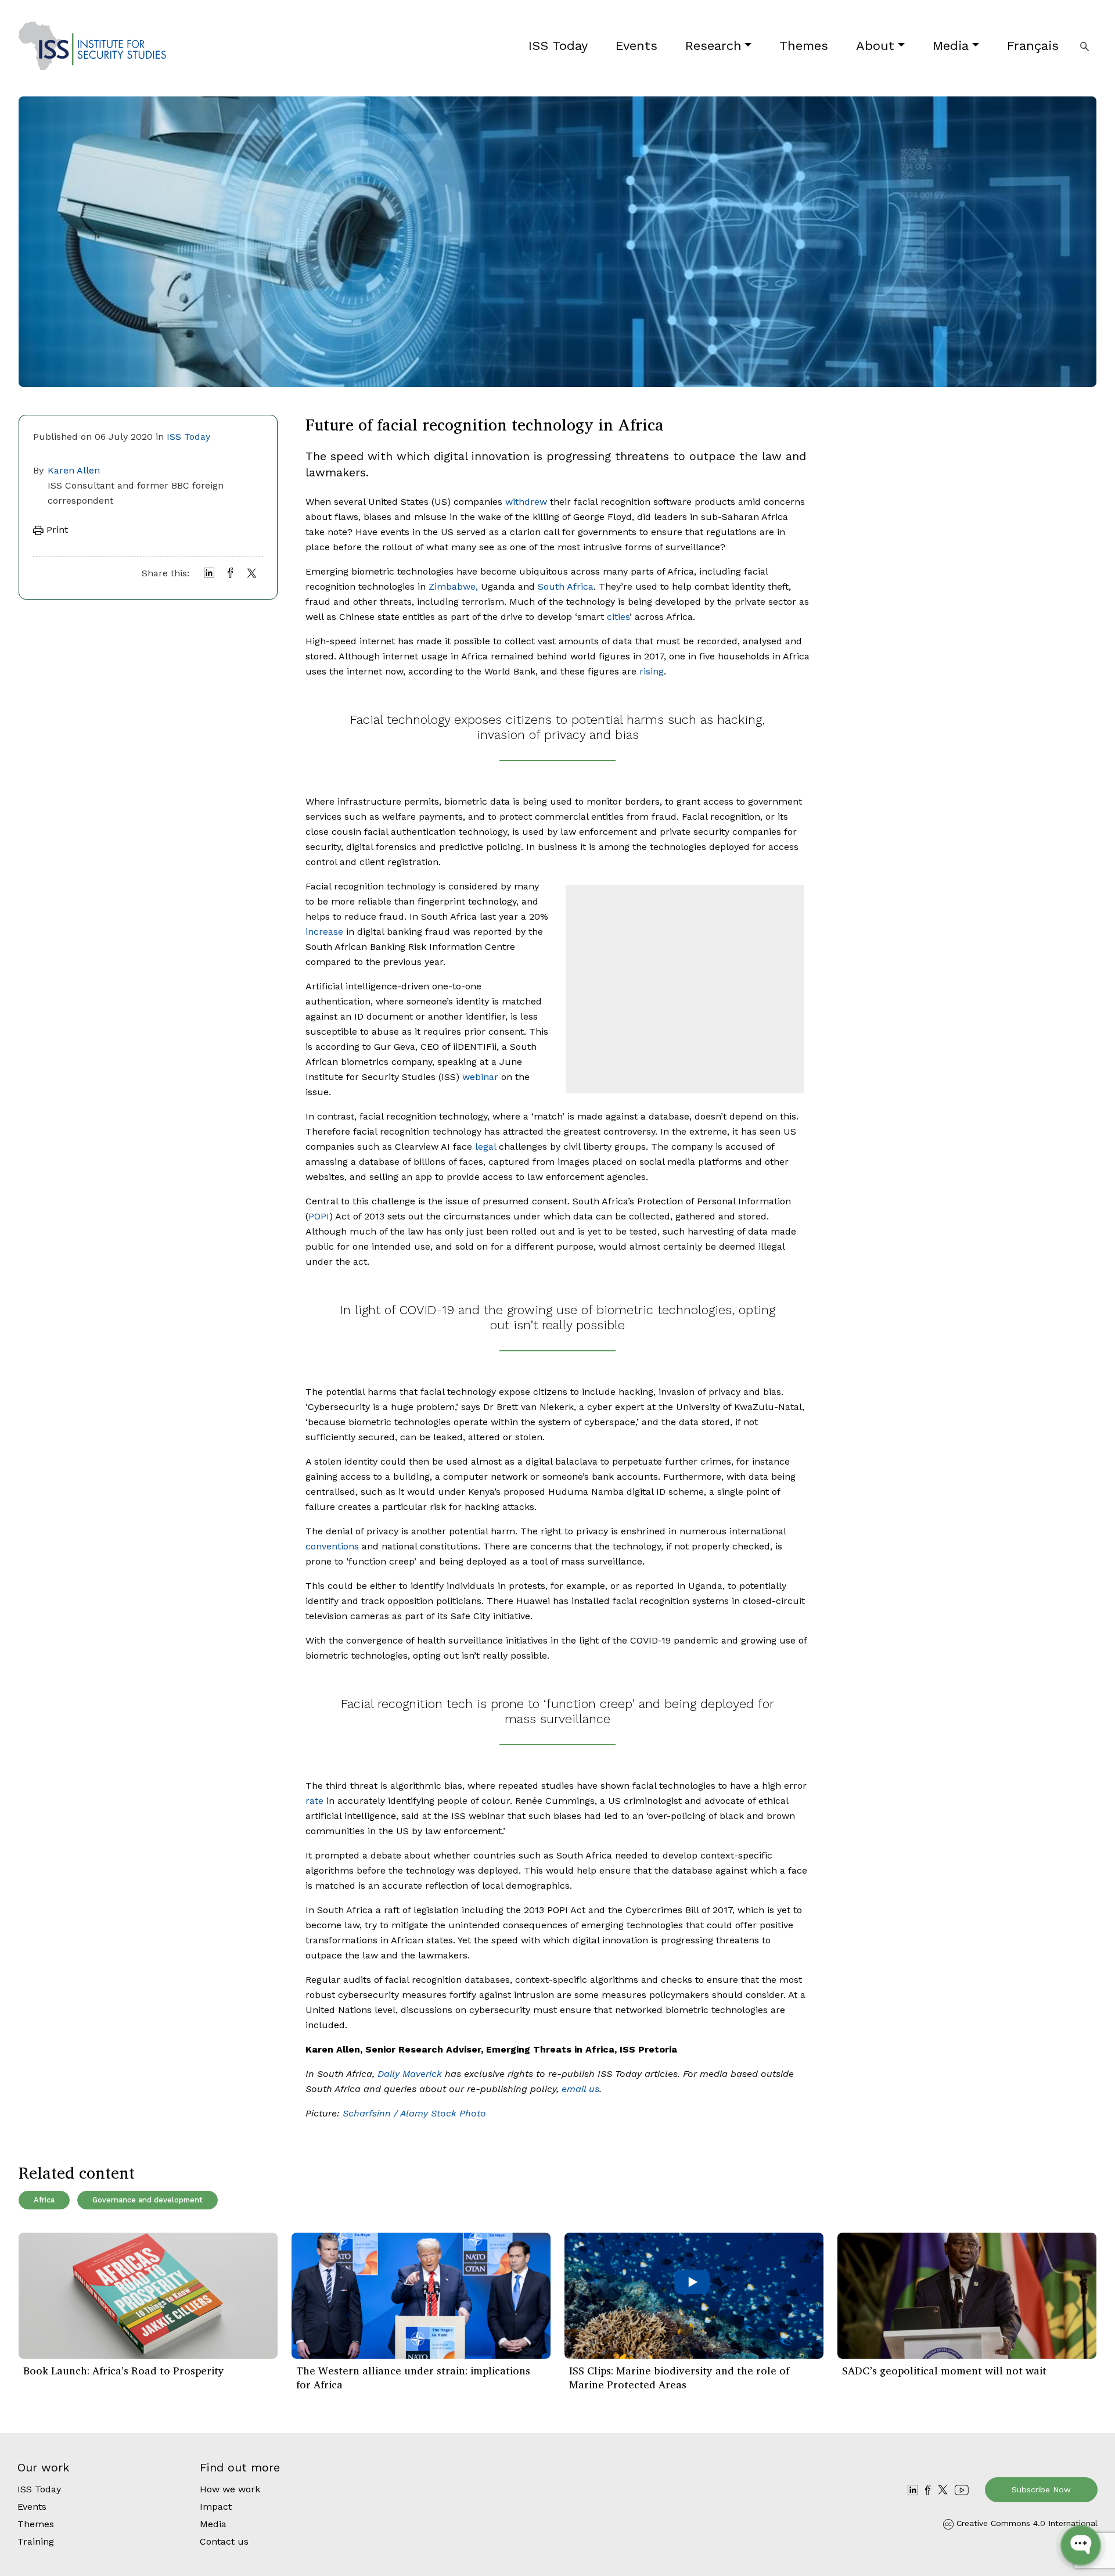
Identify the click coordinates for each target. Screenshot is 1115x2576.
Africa (44, 2200)
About (875, 46)
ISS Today (558, 46)
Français (1033, 46)
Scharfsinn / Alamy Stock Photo (414, 2113)
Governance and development (148, 2200)
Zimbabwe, (453, 586)
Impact (216, 2507)
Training (36, 2541)
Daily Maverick (410, 2074)
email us (580, 2089)
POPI (319, 1216)
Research (713, 46)
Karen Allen (74, 470)
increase (324, 932)
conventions (332, 1546)
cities (618, 617)
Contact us (224, 2541)
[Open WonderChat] (1081, 2545)
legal (485, 1147)
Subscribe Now (1041, 2489)
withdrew (526, 502)
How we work (230, 2489)
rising (652, 671)
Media (951, 46)
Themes (804, 46)
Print (56, 530)
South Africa (566, 586)
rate (314, 1801)
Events (636, 46)
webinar (480, 1077)
